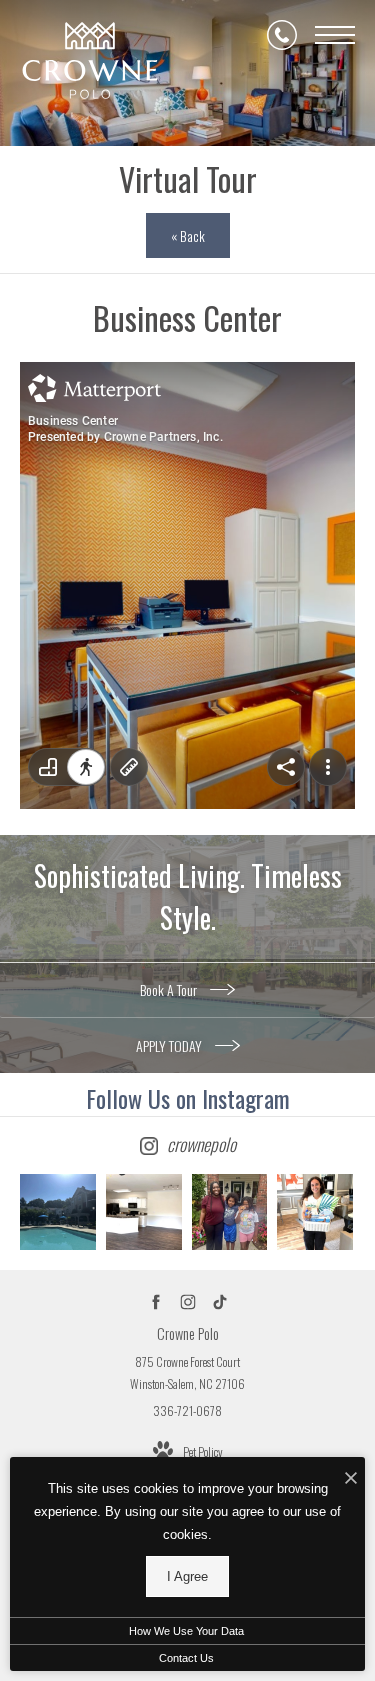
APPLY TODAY (170, 1045)
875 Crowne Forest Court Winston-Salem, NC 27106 (187, 1372)
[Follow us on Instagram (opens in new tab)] (187, 1302)
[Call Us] (282, 35)
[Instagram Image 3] (230, 1212)
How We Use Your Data (186, 1631)
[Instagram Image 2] (144, 1212)
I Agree (187, 1576)
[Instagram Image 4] (315, 1212)
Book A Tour (170, 989)
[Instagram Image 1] (58, 1212)
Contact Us (186, 1658)
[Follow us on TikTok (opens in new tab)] (219, 1302)
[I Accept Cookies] (351, 1477)
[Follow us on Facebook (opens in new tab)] (155, 1302)
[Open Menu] (335, 35)
